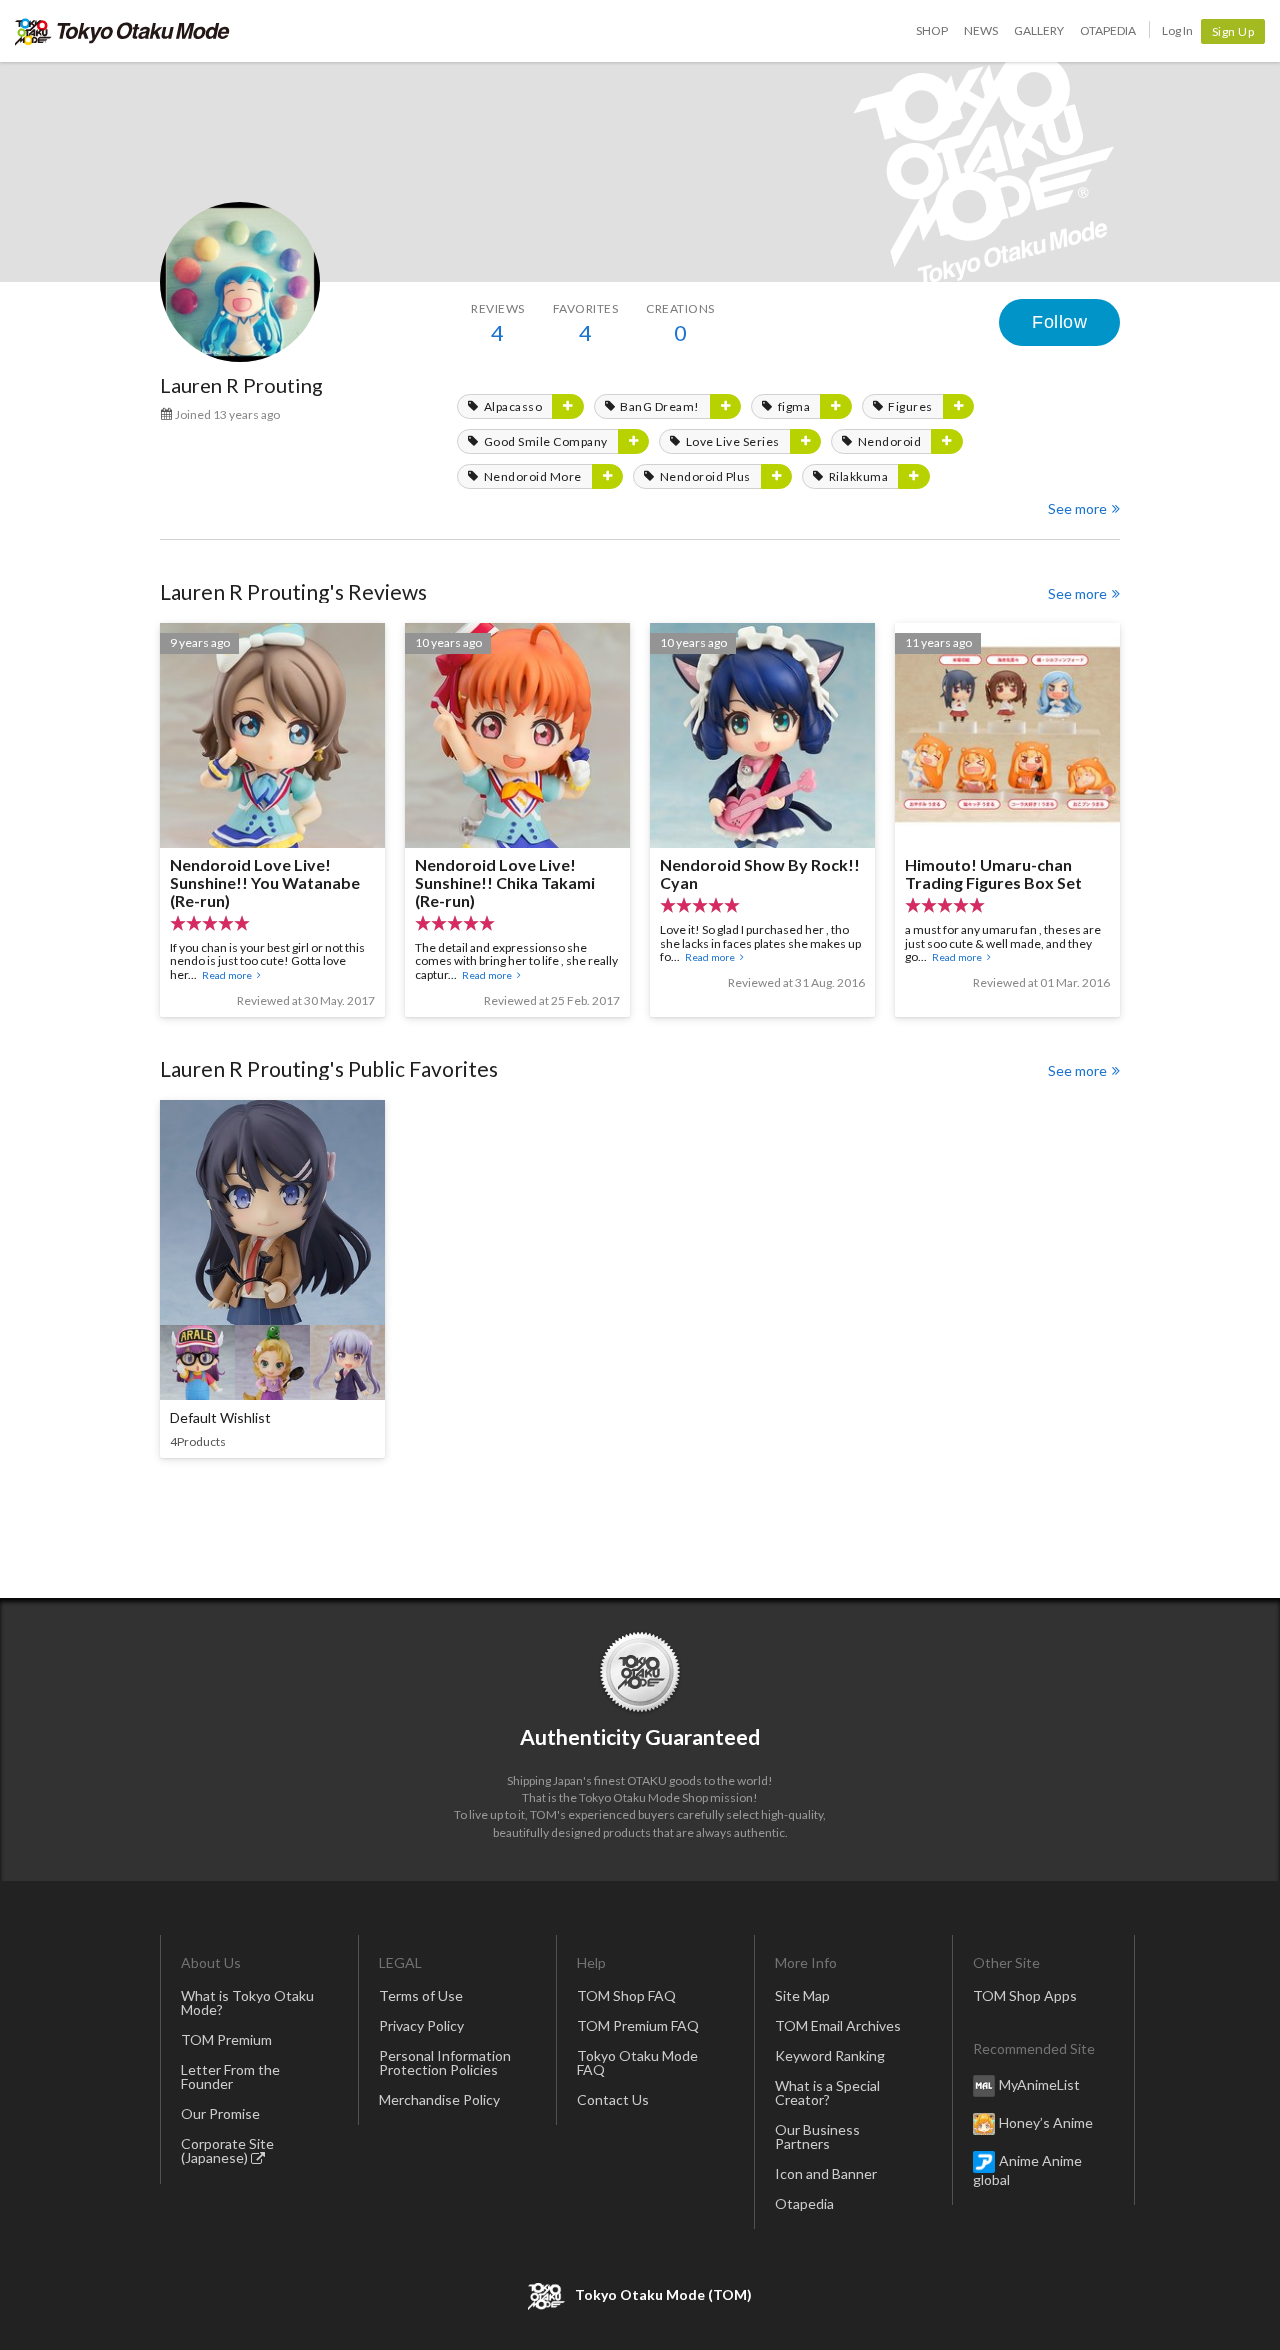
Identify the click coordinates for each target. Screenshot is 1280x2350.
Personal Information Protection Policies (445, 2062)
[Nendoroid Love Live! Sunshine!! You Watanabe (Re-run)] (272, 820)
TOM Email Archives (838, 2025)
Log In (1177, 30)
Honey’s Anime (1046, 2121)
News (981, 30)
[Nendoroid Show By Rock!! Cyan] (762, 820)
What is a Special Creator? (827, 2092)
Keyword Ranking (830, 2055)
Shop (932, 30)
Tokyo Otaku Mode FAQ (637, 2062)
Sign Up (1233, 31)
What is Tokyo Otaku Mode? (247, 2002)
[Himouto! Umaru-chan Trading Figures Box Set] (1007, 820)
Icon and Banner (826, 2173)
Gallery (1039, 30)
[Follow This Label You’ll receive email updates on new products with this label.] (568, 406)
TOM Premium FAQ (638, 2025)
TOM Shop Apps (1025, 1995)
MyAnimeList (1039, 2083)
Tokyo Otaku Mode (122, 31)
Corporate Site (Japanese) (227, 2150)
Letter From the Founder (230, 2076)
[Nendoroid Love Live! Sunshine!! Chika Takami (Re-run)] (517, 820)
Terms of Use (421, 1995)
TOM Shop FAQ (626, 1995)
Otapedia (1108, 30)
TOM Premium (226, 2039)
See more (1077, 508)
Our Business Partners (817, 2136)
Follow (1059, 322)
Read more (227, 975)
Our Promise (220, 2113)
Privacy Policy (421, 2025)
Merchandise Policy (439, 2099)
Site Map (802, 1995)
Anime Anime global (1027, 2169)
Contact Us (613, 2099)
